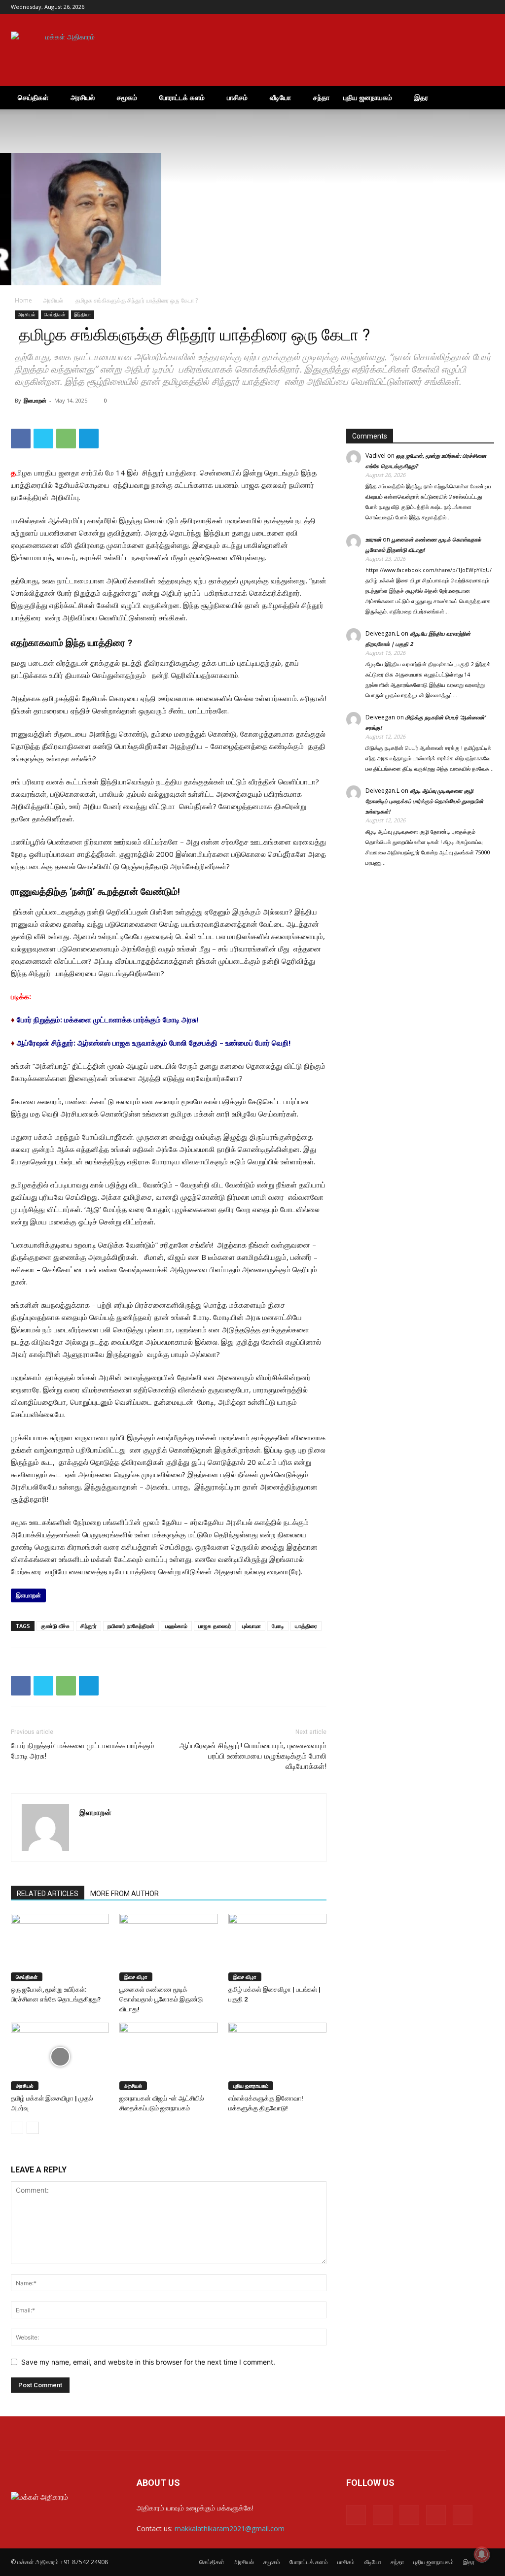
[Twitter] (470, 7)
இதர (421, 97)
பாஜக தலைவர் (215, 1626)
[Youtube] (487, 7)
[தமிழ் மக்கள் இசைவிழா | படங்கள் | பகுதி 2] (277, 1948)
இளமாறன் (35, 400)
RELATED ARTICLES (48, 1894)
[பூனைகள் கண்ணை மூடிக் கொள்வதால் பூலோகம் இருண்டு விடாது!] (168, 1948)
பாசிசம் (237, 97)
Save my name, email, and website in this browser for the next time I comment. (148, 2362)
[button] (482, 98)
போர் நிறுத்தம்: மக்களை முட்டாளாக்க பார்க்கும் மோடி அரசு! (108, 1019)
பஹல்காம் (176, 1626)
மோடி (278, 1626)
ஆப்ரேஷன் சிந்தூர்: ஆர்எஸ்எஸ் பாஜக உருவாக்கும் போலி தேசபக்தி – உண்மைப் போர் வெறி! (154, 1043)
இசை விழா (136, 1977)
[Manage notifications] (482, 2554)
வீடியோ (280, 97)
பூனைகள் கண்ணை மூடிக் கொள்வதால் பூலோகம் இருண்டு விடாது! (161, 1999)
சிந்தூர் (89, 1626)
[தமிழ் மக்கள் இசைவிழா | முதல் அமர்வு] (60, 2056)
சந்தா (321, 97)
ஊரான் (373, 539)
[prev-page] (17, 2128)
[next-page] (33, 2128)
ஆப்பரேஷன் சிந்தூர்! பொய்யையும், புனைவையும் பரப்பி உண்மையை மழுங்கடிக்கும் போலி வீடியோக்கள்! (253, 1756)
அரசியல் (83, 97)
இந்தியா (83, 314)
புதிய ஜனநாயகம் (368, 97)
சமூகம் (127, 97)
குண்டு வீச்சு (55, 1626)
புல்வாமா (252, 1626)
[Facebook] (422, 7)
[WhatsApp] (66, 439)
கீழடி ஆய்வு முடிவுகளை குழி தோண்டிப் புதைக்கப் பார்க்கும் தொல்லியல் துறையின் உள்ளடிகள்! (424, 801)
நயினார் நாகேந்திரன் (131, 1626)
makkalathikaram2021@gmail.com (230, 2528)
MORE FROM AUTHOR (125, 1894)
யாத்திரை (306, 1626)
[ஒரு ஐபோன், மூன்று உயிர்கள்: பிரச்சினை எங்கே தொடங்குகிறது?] (60, 1948)
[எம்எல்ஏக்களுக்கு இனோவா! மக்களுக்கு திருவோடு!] (277, 2056)
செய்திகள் (33, 97)
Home (23, 300)
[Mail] (438, 7)
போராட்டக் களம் (182, 97)
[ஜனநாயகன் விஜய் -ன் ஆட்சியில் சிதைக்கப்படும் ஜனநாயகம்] (168, 2056)
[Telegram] (454, 7)
